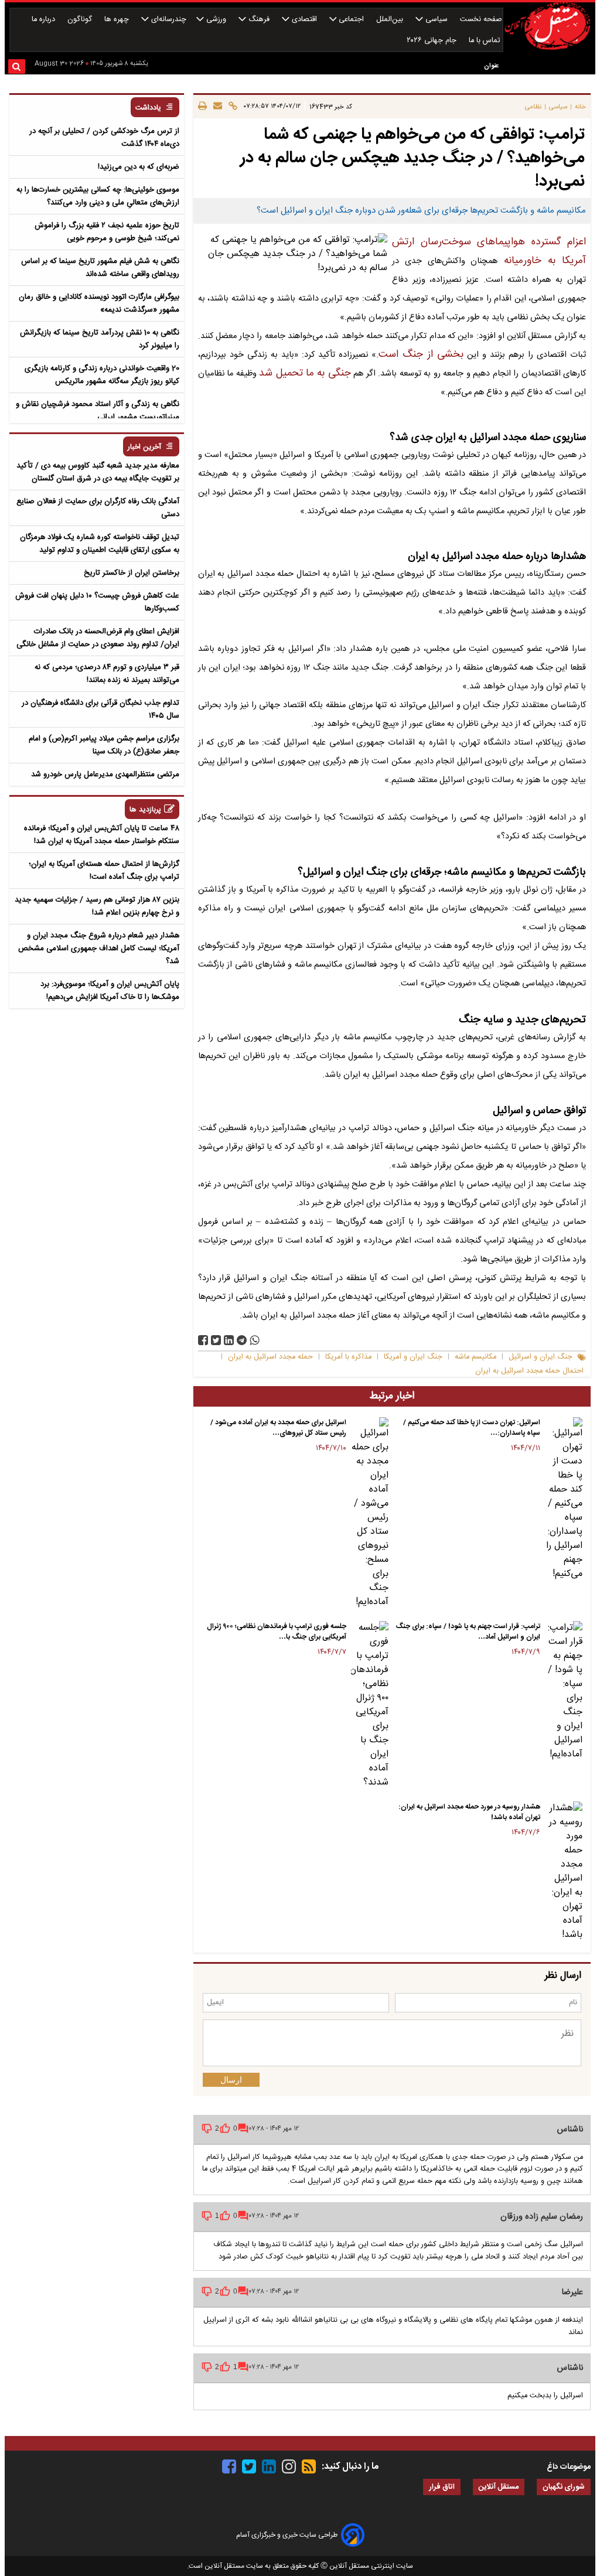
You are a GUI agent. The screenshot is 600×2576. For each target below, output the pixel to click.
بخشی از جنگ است (421, 355)
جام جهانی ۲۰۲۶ (433, 41)
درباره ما (45, 20)
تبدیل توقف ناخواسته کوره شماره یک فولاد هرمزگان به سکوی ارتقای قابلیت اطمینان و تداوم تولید (100, 544)
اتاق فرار (442, 2487)
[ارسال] (216, 107)
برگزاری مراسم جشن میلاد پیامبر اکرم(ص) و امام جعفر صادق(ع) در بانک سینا (104, 745)
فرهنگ (259, 20)
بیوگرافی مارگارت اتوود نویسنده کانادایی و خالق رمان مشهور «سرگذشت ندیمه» (99, 303)
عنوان (491, 66)
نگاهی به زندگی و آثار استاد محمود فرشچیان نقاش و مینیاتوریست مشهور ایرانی (98, 411)
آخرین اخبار (144, 447)
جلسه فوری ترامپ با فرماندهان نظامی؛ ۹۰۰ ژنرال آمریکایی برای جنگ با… (277, 1632)
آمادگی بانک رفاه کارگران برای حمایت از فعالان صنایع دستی (98, 508)
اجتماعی (351, 20)
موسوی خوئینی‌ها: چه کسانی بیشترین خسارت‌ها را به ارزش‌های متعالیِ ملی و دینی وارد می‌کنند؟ (98, 196)
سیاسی (437, 20)
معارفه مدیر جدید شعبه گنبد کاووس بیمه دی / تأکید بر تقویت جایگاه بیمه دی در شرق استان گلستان (98, 472)
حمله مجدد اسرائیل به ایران (270, 1357)
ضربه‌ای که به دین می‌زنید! (139, 167)
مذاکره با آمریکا (348, 1357)
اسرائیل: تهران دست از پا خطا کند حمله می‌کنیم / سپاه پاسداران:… (472, 1428)
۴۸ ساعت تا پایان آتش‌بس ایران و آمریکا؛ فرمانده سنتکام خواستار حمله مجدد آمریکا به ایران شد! (102, 835)
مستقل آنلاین (499, 2487)
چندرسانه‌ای (168, 20)
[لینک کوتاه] (231, 107)
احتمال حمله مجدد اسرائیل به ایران (529, 1371)
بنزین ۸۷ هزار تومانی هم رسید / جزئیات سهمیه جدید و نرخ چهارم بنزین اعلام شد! (97, 906)
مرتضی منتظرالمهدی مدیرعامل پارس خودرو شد (105, 774)
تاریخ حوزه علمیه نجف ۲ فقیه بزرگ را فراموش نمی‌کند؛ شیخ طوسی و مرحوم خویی (107, 232)
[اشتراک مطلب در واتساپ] (255, 1340)
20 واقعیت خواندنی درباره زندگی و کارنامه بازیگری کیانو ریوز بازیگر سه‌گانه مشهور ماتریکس (102, 375)
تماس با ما (485, 41)
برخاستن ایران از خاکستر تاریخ (132, 573)
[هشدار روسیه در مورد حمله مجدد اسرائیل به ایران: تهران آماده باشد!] (564, 1872)
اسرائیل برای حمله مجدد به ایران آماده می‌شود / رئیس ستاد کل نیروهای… (278, 1428)
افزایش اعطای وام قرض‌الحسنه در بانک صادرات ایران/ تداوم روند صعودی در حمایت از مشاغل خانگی (98, 638)
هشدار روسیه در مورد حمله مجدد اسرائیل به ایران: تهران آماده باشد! (469, 1812)
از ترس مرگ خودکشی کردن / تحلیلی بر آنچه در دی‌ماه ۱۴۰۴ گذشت (104, 138)
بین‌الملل (391, 20)
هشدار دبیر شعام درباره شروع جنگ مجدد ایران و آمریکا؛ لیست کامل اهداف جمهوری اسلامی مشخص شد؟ (99, 948)
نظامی (533, 107)
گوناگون (81, 20)
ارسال (231, 2080)
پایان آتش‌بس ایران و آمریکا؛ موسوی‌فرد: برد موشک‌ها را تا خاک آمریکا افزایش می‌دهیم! (110, 991)
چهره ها (118, 20)
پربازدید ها (145, 810)
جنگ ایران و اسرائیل (541, 1357)
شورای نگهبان (564, 2487)
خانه (580, 107)
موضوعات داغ (569, 2467)
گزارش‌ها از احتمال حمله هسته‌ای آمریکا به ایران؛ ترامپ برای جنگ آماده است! (104, 871)
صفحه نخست (481, 20)
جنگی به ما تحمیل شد (305, 373)
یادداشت (148, 108)
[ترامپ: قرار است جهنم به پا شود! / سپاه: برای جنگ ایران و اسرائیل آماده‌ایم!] (564, 1691)
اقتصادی (304, 20)
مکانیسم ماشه (475, 1357)
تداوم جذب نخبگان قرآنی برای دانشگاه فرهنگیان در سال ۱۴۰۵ (100, 709)
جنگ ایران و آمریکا (413, 1357)
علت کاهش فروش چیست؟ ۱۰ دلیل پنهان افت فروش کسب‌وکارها (97, 602)
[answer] (243, 2128)
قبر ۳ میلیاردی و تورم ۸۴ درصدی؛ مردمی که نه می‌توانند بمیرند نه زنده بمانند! (107, 674)
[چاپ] (202, 107)
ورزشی (216, 20)
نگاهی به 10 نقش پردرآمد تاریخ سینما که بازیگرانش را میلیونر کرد (100, 339)
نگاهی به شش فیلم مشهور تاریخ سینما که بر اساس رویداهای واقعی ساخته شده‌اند (100, 268)
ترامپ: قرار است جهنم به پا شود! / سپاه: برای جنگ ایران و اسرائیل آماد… (468, 1632)
